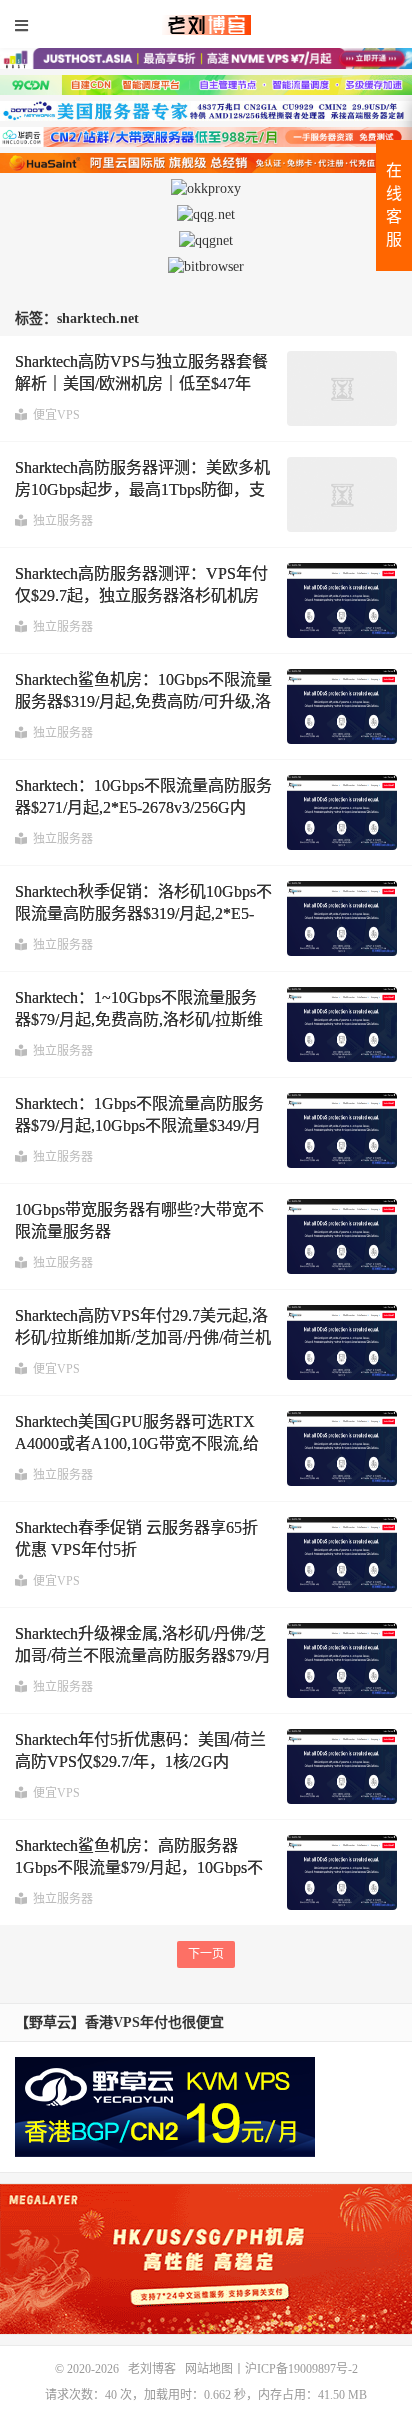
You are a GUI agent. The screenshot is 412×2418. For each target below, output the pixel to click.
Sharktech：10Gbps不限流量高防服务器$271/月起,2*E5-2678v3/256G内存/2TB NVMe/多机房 (143, 808)
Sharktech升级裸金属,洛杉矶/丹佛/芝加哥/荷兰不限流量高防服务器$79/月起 (143, 1656)
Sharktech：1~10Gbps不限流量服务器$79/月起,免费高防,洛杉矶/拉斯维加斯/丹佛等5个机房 (139, 1020)
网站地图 (209, 2369)
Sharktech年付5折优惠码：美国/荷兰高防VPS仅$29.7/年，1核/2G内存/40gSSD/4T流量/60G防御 (140, 1762)
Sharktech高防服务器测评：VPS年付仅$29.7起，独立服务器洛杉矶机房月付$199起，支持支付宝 (141, 596)
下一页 (206, 1954)
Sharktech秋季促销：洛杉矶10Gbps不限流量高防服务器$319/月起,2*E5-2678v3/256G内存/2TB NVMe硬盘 (143, 914)
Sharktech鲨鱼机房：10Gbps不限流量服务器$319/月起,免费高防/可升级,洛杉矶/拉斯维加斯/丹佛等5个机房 (143, 702)
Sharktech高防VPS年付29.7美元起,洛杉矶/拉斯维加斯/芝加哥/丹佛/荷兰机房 (143, 1338)
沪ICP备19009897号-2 (301, 2369)
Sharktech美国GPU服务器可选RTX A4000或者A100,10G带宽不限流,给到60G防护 (137, 1444)
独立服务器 (63, 521)
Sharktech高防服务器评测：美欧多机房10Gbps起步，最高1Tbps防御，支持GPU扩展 (142, 490)
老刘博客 (206, 25)
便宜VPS (56, 415)
